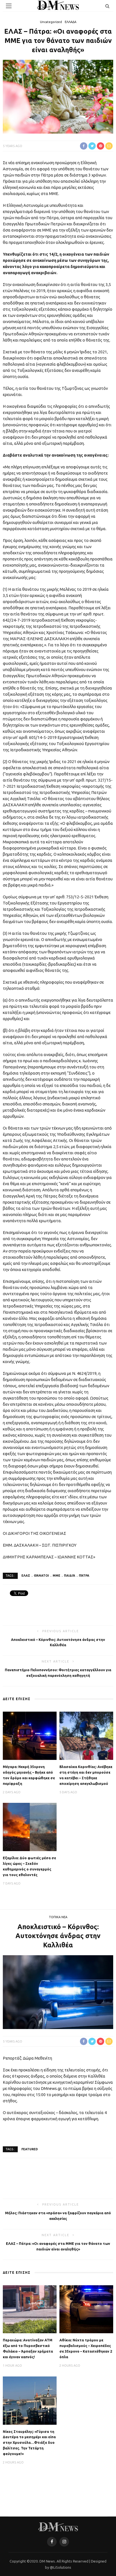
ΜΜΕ (56, 1576)
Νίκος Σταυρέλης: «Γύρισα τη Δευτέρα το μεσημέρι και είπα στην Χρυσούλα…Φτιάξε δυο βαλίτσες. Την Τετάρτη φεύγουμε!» (29, 2443)
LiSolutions (62, 2567)
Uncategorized (51, 22)
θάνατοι (41, 1576)
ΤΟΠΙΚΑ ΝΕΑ (58, 1917)
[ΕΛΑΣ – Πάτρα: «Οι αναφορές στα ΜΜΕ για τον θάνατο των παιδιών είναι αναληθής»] (58, 96)
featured (30, 2149)
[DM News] (58, 2526)
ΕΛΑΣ (26, 1576)
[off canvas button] (9, 6)
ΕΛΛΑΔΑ (71, 22)
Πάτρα (84, 1576)
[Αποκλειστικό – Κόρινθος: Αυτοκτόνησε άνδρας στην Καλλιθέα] (58, 1991)
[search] (107, 6)
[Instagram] (64, 2542)
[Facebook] (52, 2542)
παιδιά (70, 1576)
